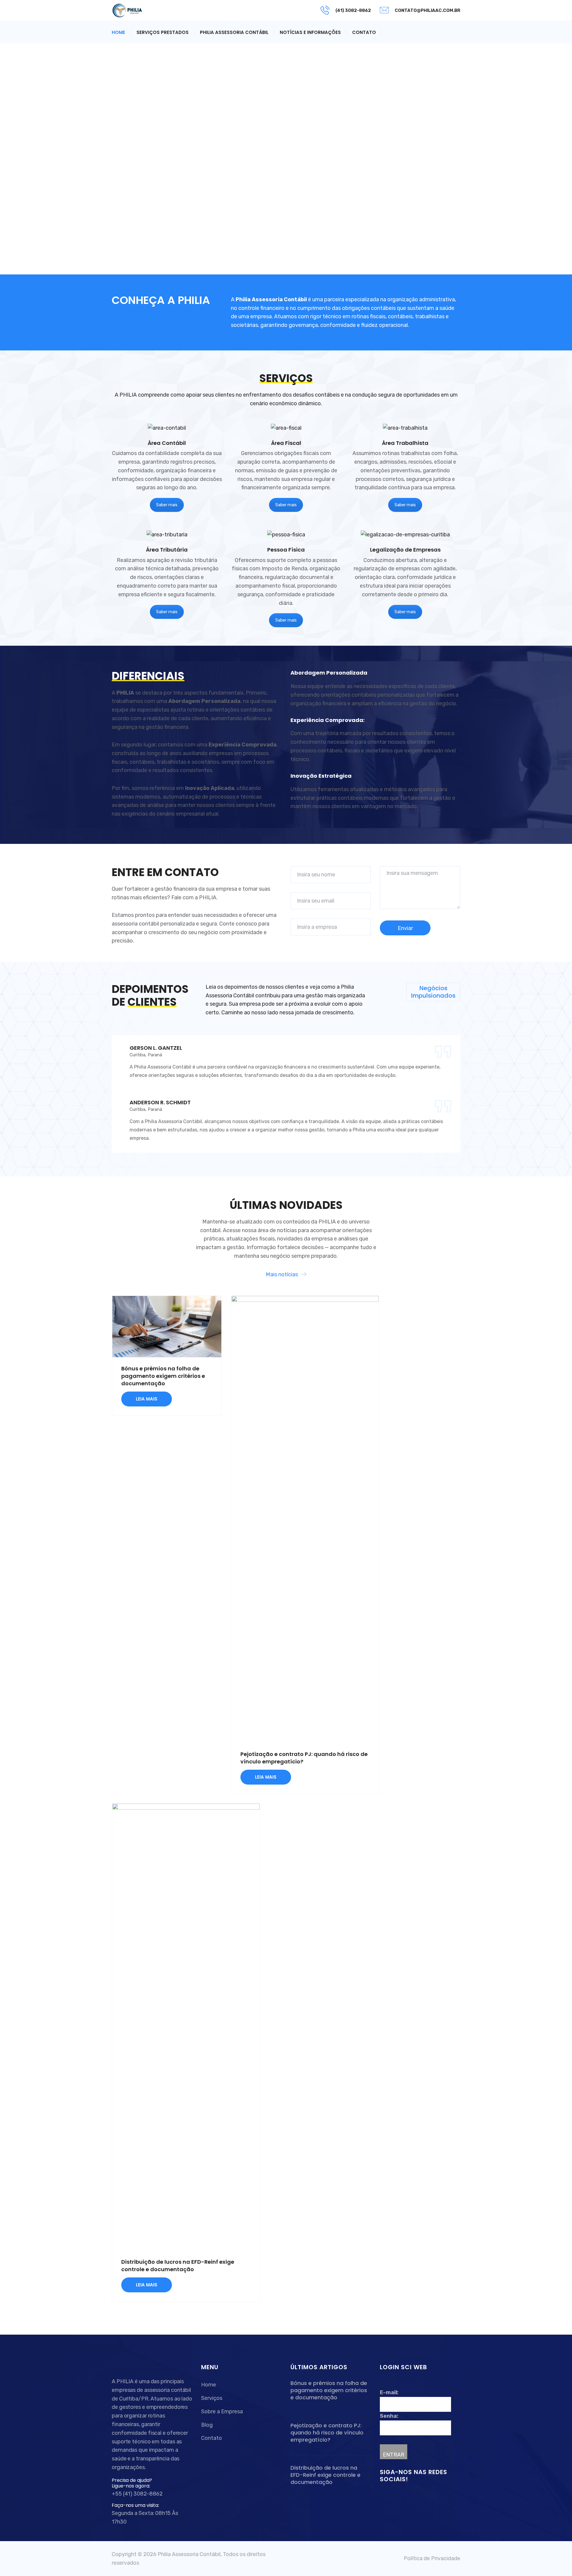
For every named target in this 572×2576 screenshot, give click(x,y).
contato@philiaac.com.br (428, 10)
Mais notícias (282, 1274)
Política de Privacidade (432, 2558)
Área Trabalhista (405, 443)
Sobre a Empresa (222, 2412)
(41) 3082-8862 (353, 10)
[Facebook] (384, 2496)
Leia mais (147, 1399)
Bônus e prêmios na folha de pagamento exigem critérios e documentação (163, 1376)
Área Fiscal (286, 443)
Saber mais (167, 505)
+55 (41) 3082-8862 (137, 2494)
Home (118, 32)
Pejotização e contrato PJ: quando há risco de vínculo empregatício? (327, 2433)
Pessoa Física (286, 550)
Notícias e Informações (310, 32)
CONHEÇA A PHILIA (161, 300)
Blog (207, 2425)
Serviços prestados (163, 32)
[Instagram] (397, 2496)
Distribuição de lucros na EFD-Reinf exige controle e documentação (178, 2266)
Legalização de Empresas (405, 550)
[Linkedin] (391, 2496)
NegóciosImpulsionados (433, 992)
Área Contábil (167, 443)
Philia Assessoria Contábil (234, 32)
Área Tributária (167, 550)
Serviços (212, 2398)
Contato (364, 32)
